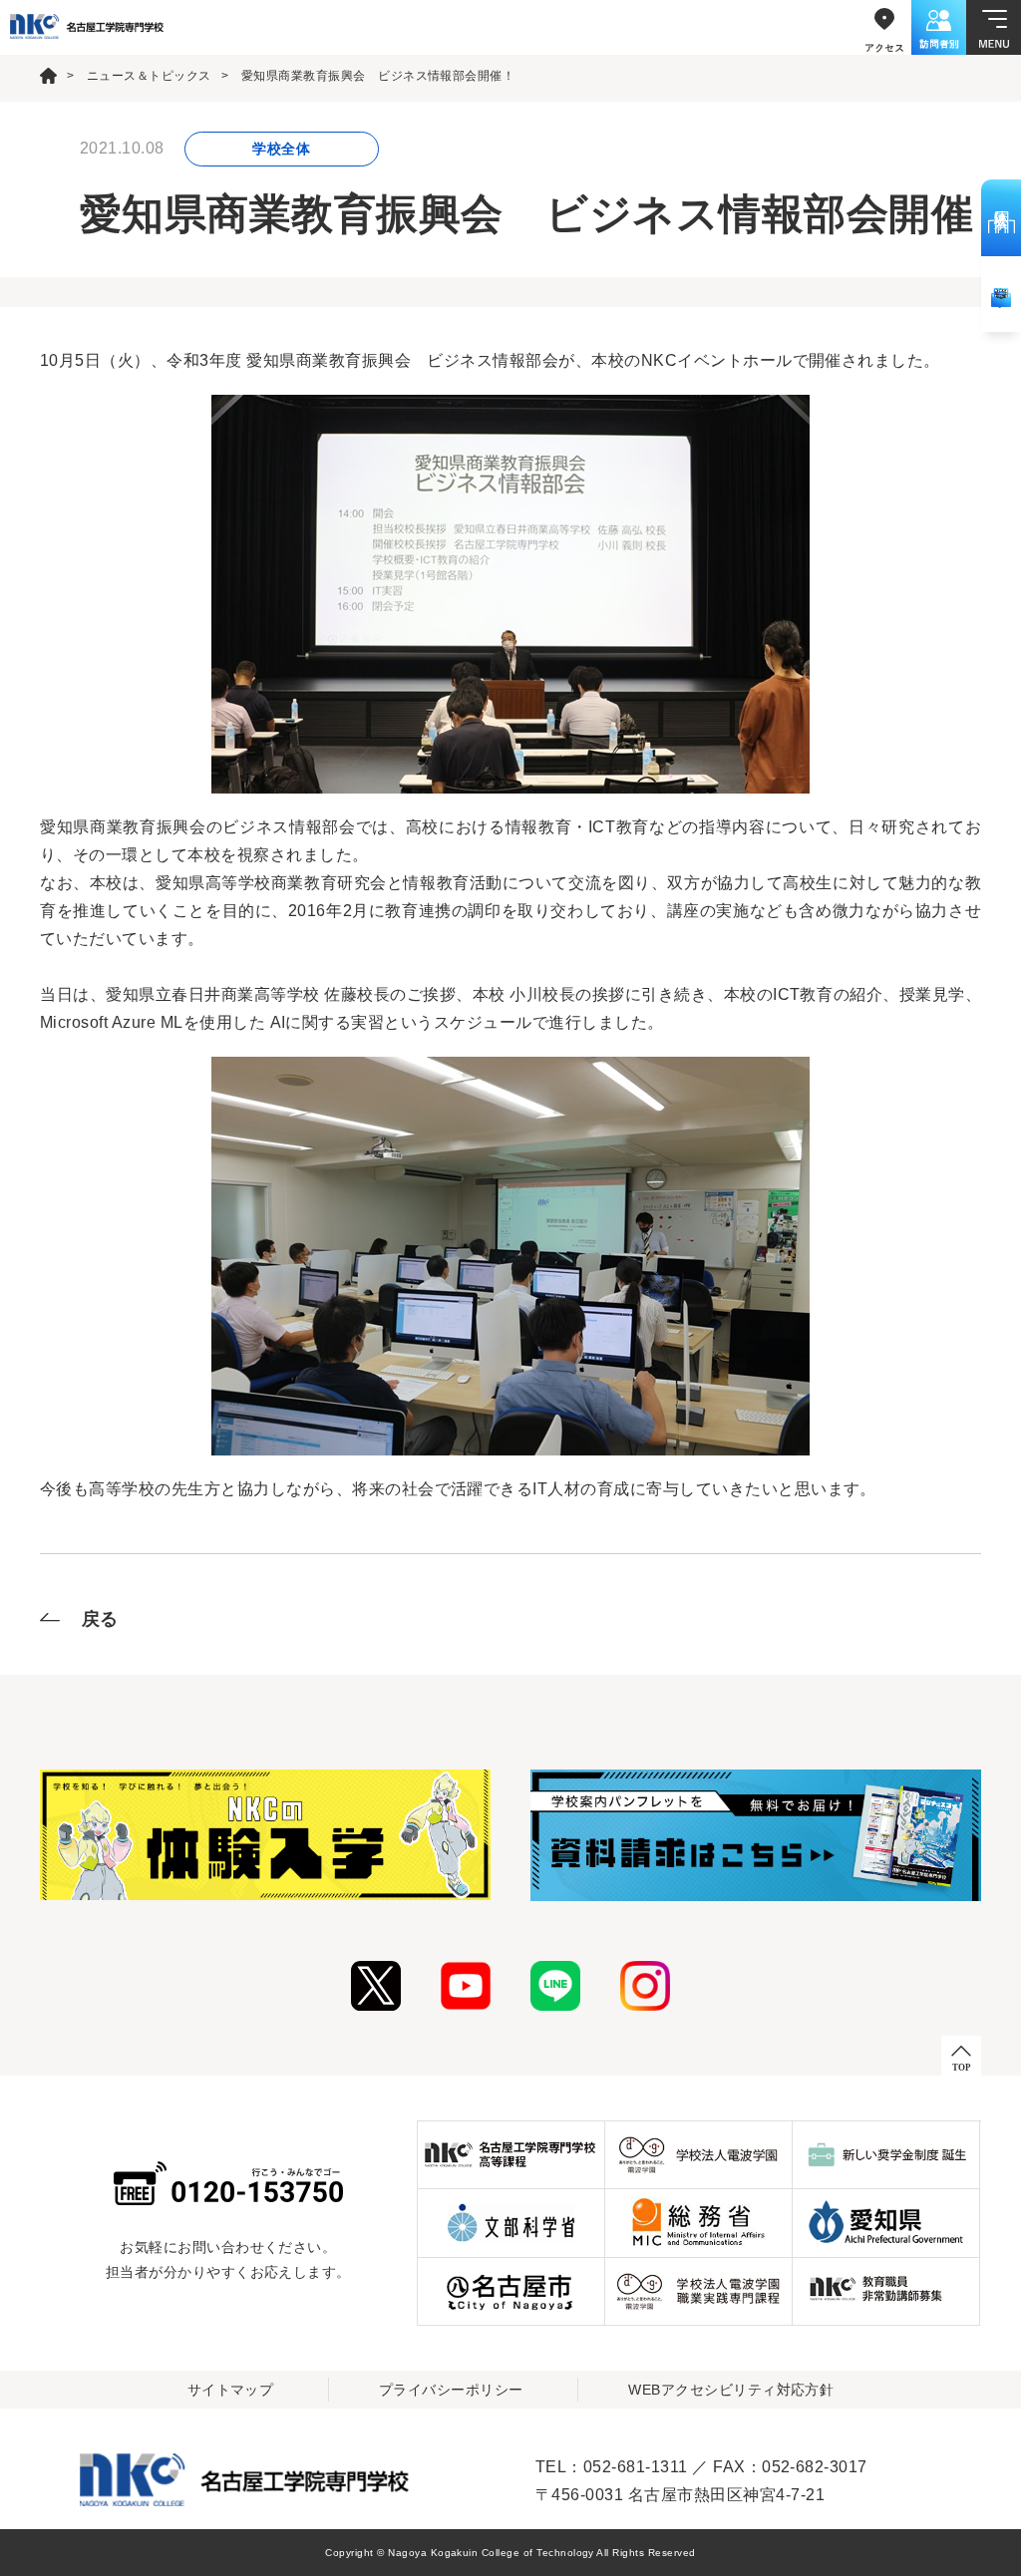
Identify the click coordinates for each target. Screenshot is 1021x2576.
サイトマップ (231, 2390)
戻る (100, 1619)
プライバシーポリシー (451, 2390)
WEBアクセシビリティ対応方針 (731, 2390)
